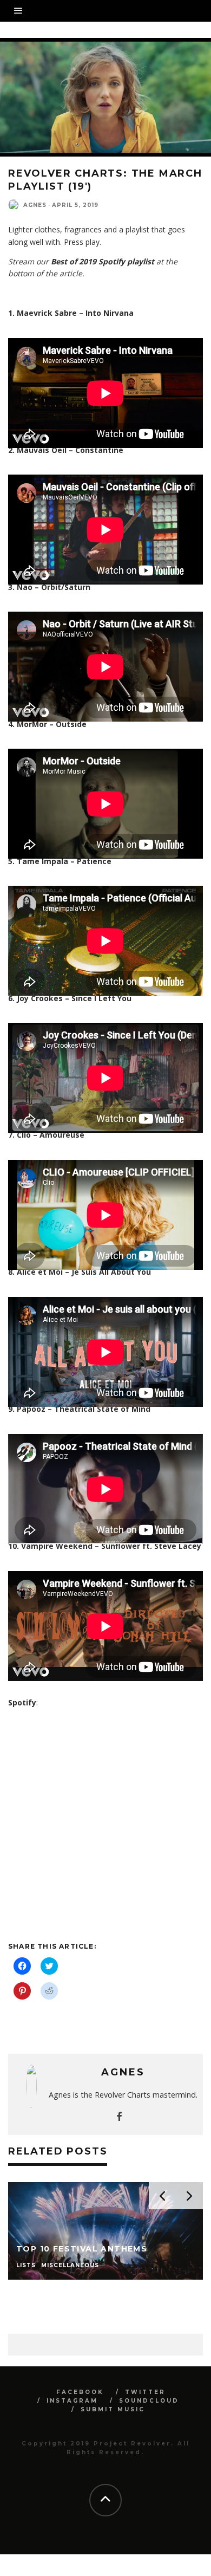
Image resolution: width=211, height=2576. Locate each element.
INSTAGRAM (72, 2401)
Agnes (35, 205)
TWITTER (145, 2392)
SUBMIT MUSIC (113, 2409)
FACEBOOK (80, 2392)
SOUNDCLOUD (149, 2401)
